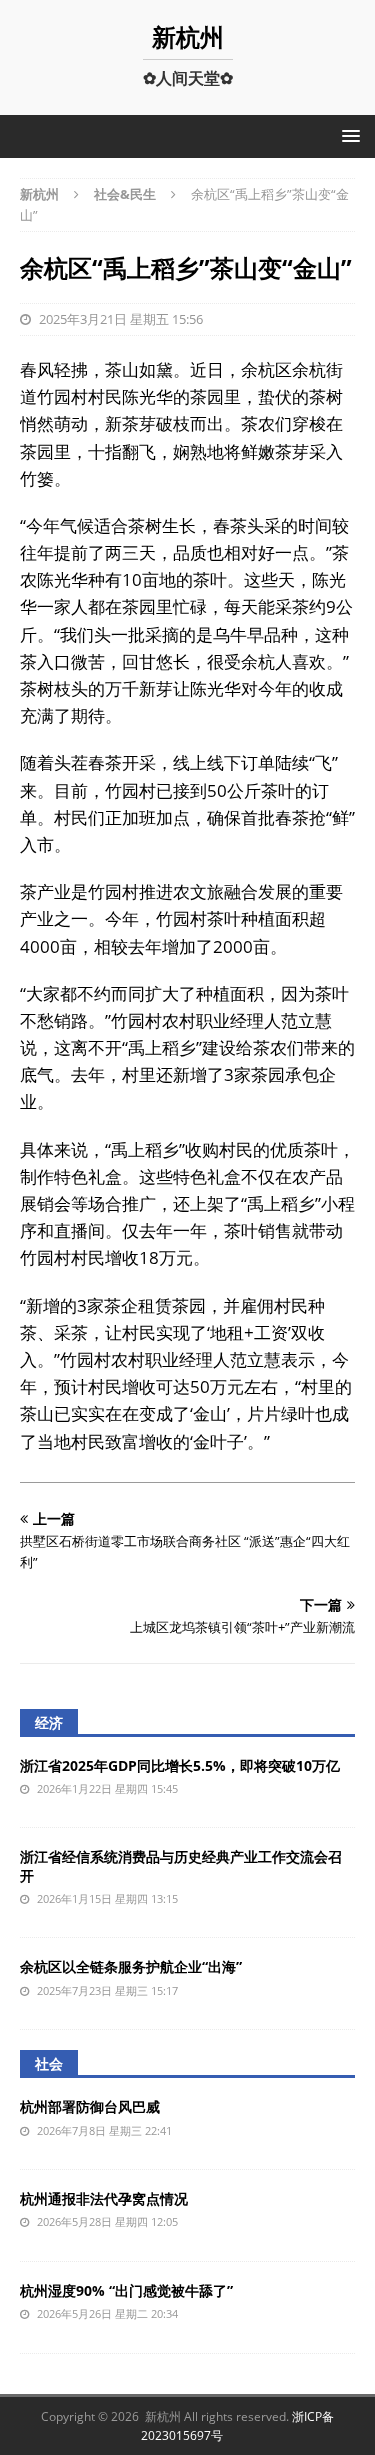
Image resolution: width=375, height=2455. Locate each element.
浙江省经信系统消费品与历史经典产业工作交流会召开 (181, 1865)
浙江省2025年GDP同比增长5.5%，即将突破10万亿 (180, 1765)
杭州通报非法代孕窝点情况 (104, 2198)
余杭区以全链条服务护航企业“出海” (131, 1966)
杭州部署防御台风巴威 (90, 2106)
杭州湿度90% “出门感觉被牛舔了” (126, 2290)
